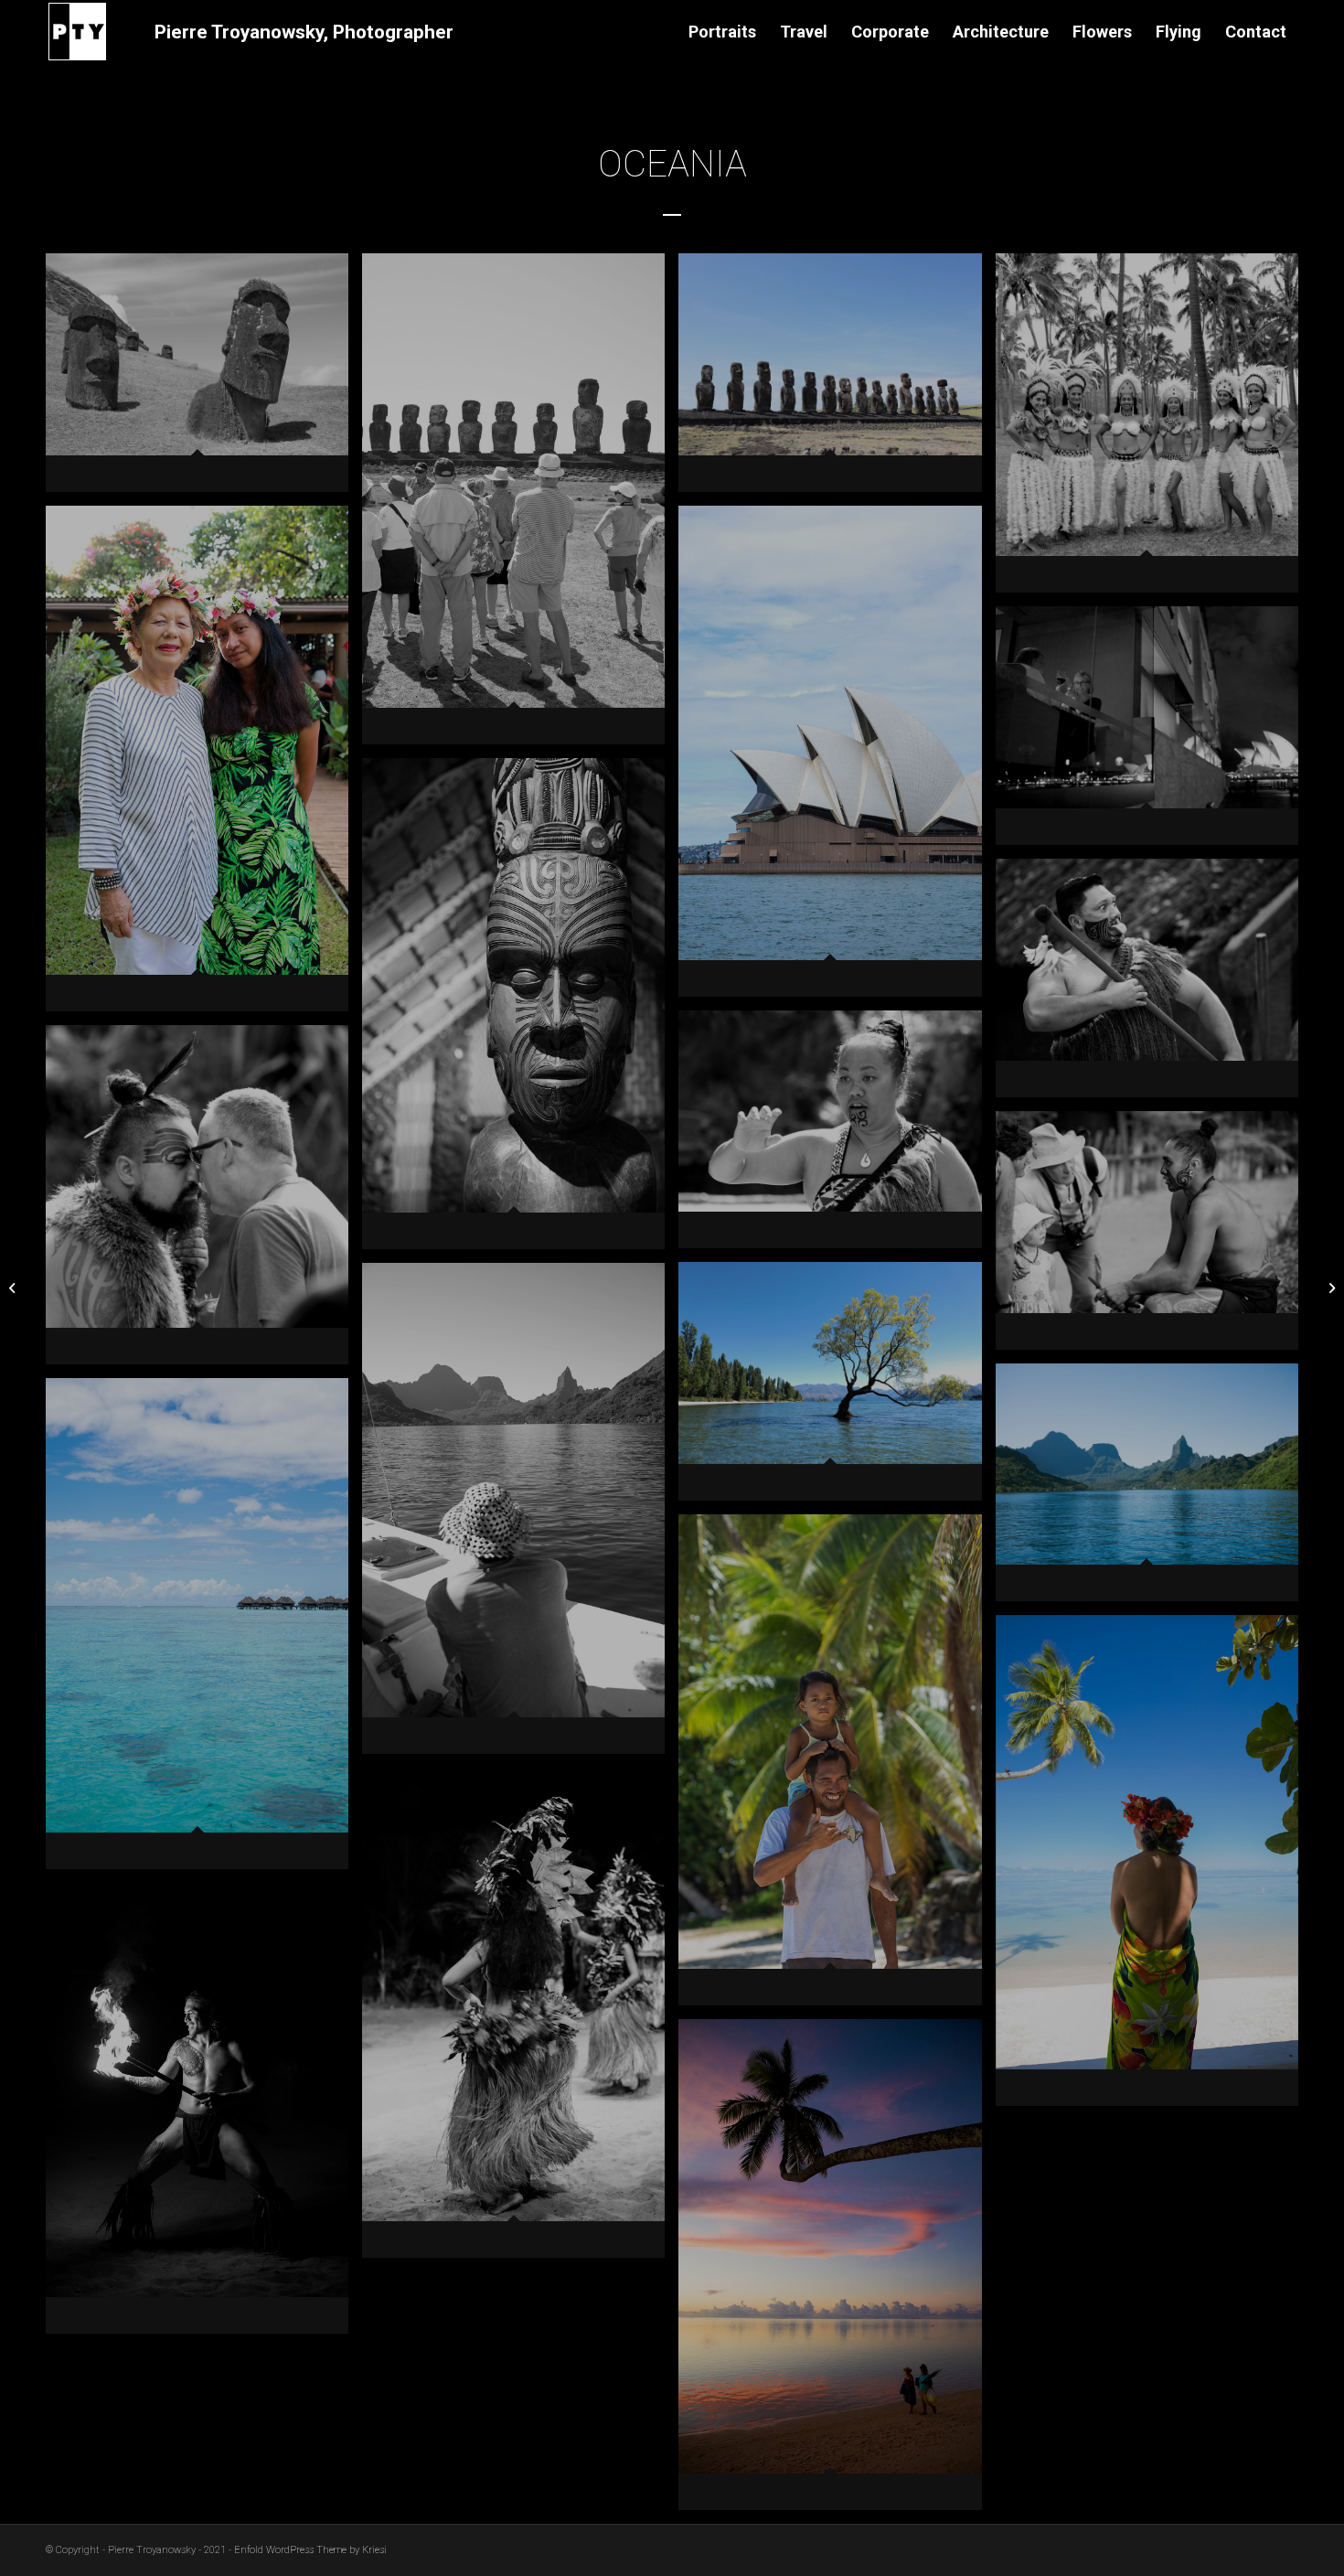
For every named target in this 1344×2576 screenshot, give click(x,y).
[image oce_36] (837, 1137)
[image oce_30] (520, 1010)
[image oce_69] (837, 2271)
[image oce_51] (1154, 1490)
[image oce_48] (520, 1515)
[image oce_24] (1154, 732)
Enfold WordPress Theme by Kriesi (310, 2550)
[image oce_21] (837, 758)
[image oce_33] (1154, 985)
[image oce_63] (520, 2020)
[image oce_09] (520, 506)
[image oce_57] (837, 1767)
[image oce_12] (837, 379)
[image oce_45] (837, 1388)
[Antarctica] (14, 1288)
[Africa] (1330, 1288)
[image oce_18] (204, 765)
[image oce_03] (204, 379)
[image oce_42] (1154, 1237)
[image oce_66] (204, 2116)
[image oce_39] (204, 1202)
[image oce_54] (204, 1630)
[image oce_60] (1154, 1867)
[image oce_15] (1154, 430)
